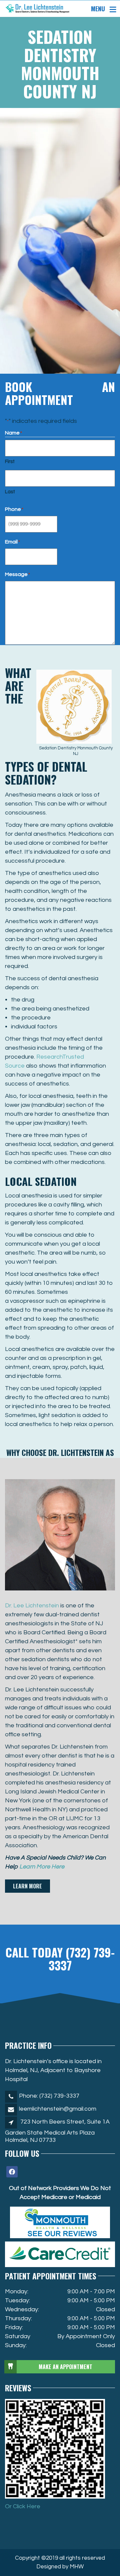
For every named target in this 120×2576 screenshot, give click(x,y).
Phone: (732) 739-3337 (49, 2096)
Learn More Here (42, 1867)
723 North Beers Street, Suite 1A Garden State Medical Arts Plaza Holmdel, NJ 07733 (57, 2131)
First (10, 462)
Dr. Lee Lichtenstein (32, 1606)
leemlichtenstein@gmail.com (58, 2109)
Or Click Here (23, 2506)
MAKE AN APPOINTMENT (65, 2367)
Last (10, 492)
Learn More (27, 1886)
